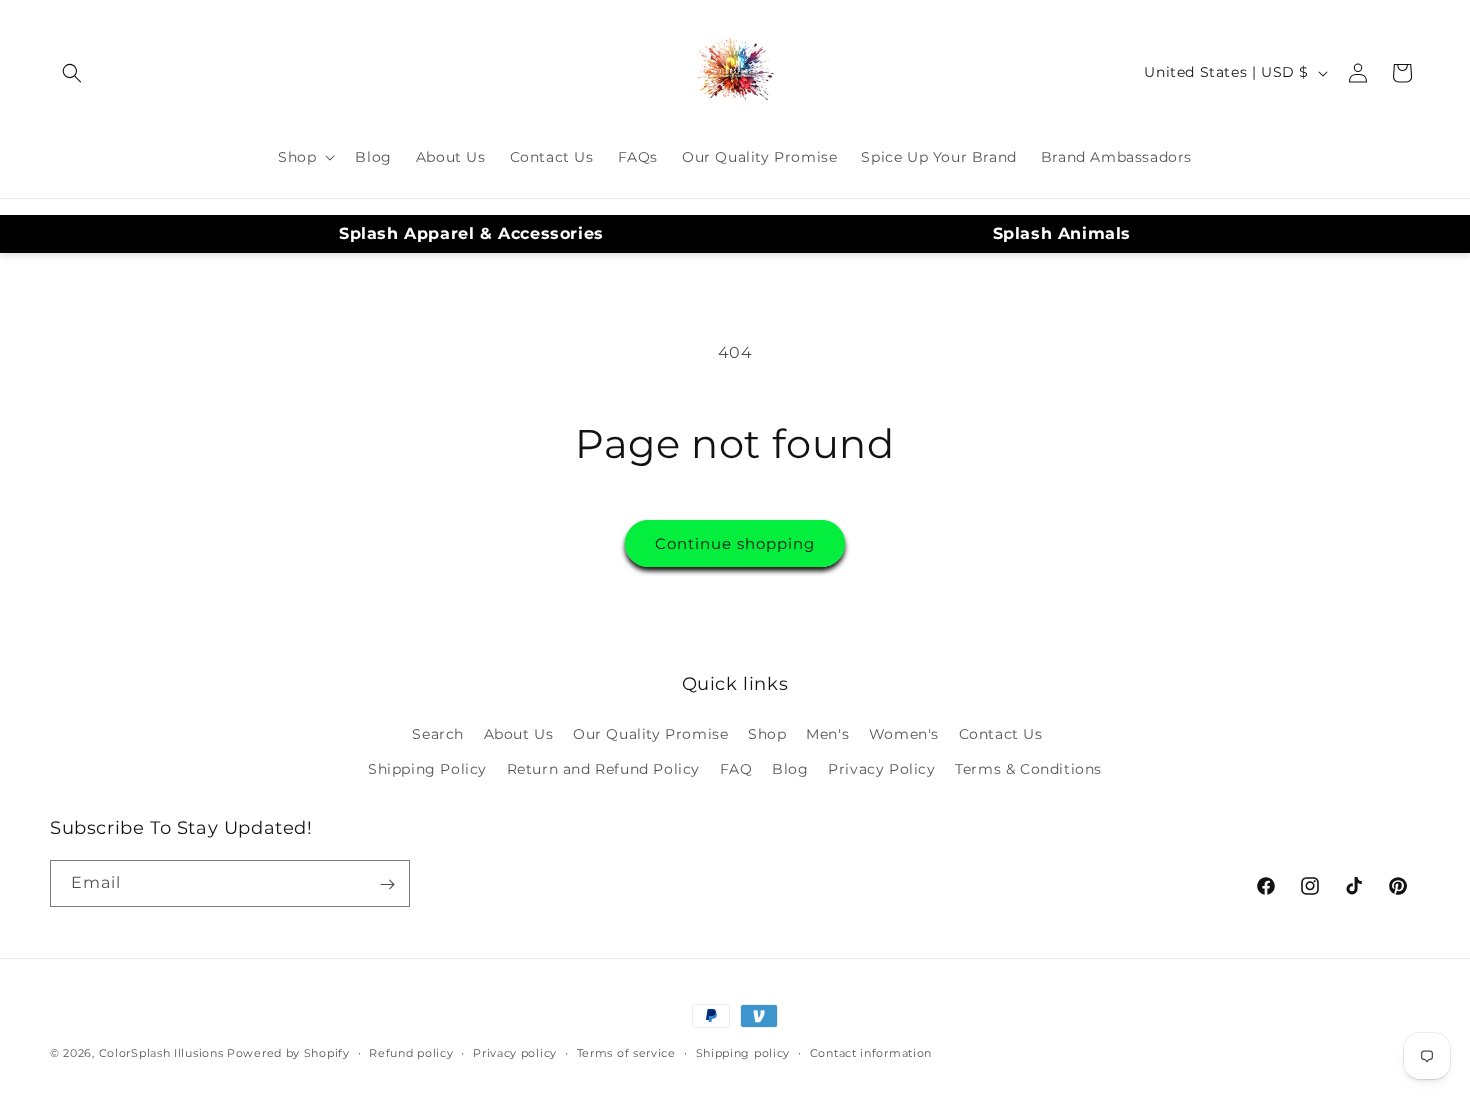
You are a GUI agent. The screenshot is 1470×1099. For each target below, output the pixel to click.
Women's (904, 734)
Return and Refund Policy (603, 769)
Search (438, 734)
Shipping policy (743, 1052)
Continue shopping (735, 543)
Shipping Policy (427, 769)
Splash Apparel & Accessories (471, 233)
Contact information (871, 1052)
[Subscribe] (387, 884)
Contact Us (1001, 734)
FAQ (736, 769)
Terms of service (626, 1052)
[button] (72, 73)
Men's (827, 734)
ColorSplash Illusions (161, 1053)
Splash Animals (1062, 233)
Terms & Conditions (1028, 769)
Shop (767, 734)
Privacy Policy (881, 769)
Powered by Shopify (288, 1053)
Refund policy (411, 1052)
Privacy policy (515, 1052)
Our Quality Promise (650, 734)
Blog (790, 769)
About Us (519, 734)
